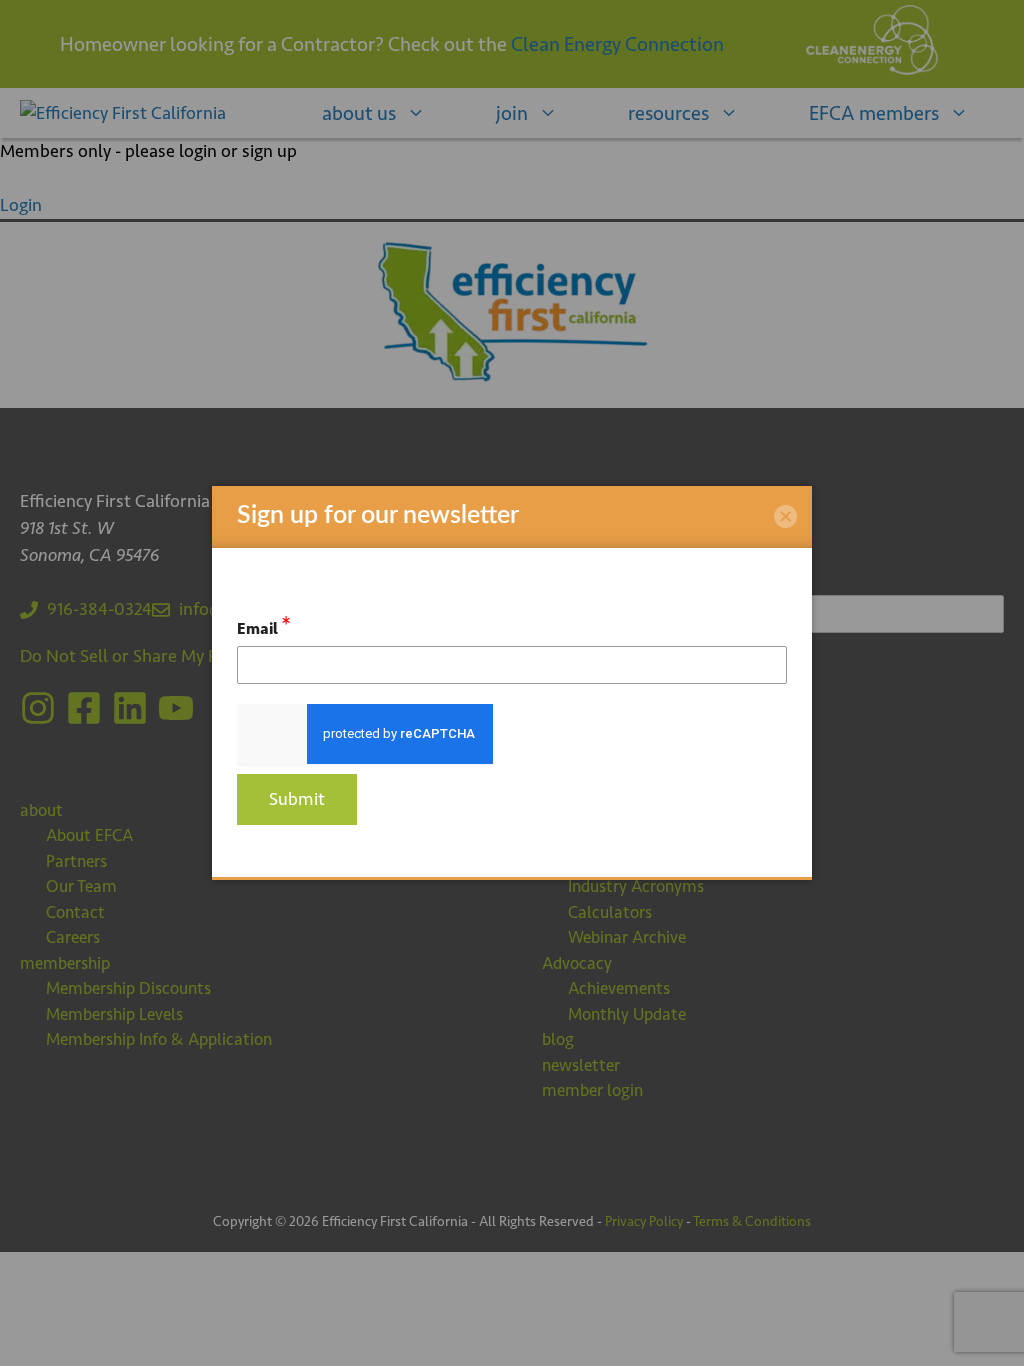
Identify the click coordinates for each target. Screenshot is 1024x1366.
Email (264, 625)
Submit (297, 799)
